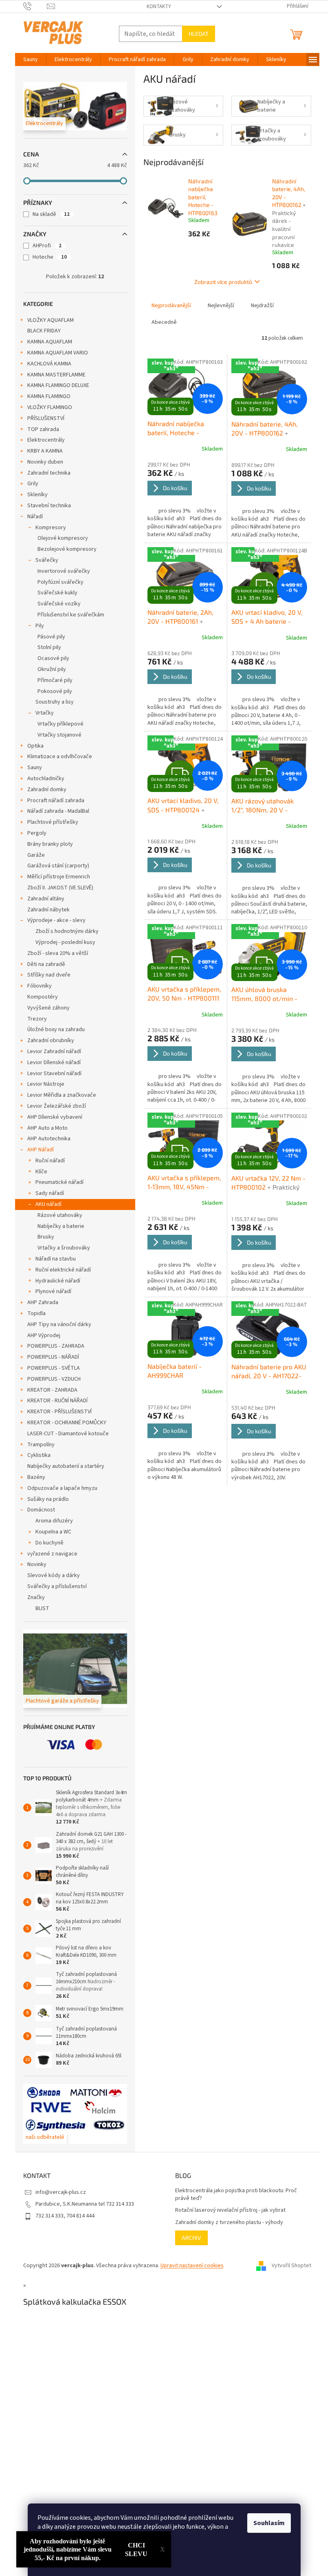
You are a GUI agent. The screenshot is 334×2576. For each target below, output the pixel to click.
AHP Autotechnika (49, 1139)
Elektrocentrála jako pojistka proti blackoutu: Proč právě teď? (236, 2195)
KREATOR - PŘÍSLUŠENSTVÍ (59, 1412)
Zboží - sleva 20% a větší (58, 953)
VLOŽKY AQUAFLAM (51, 320)
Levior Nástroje (46, 1084)
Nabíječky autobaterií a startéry (66, 1466)
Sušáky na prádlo (48, 1499)
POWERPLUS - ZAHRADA (56, 1346)
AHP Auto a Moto (47, 1128)
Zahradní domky (47, 790)
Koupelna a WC (53, 1532)
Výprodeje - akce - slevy (56, 920)
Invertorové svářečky (64, 571)
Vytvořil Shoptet (291, 2266)
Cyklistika (39, 1455)
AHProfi (47, 246)
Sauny (35, 768)
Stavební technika (49, 506)
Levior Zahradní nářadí (54, 1052)
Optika (35, 746)
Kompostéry (43, 997)
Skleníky (37, 495)
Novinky (37, 1564)
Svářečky (47, 560)
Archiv (191, 2238)
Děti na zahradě (46, 964)
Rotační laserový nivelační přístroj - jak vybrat (230, 2210)
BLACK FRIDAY (44, 331)
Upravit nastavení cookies (192, 2266)
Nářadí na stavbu (56, 1259)
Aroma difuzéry (54, 1521)
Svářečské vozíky (59, 604)
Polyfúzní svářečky (60, 582)
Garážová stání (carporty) (58, 866)
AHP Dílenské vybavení (55, 1117)
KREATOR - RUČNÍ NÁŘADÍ (57, 1401)
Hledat (199, 34)
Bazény (36, 1477)
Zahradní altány (46, 899)
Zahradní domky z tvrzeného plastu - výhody (229, 2223)
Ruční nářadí (50, 1161)
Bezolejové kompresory (67, 549)
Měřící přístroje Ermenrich (59, 877)
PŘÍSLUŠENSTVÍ (46, 418)
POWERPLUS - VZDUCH (54, 1379)
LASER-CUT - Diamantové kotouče (68, 1434)
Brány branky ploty (50, 844)
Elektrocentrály (46, 440)
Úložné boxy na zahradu (56, 1030)
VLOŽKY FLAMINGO (50, 407)
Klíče (41, 1172)
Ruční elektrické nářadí (63, 1270)
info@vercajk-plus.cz (61, 2192)
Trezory (37, 1019)
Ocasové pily (53, 658)
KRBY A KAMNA (45, 451)
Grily (33, 484)
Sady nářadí (50, 1193)
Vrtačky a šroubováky (64, 1248)
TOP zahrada (43, 429)
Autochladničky (46, 779)
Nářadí (35, 517)
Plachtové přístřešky (53, 822)
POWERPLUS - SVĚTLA (54, 1368)
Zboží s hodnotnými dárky (67, 931)
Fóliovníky (40, 986)
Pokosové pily (55, 691)
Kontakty (159, 7)
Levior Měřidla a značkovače (62, 1095)
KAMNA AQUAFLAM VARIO (58, 353)
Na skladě (51, 214)
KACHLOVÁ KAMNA (49, 364)
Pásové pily (51, 637)
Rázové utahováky (60, 1215)
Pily (40, 626)
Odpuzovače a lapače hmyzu (62, 1488)
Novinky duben (45, 462)
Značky (36, 1597)
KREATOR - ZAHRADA (52, 1390)
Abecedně (164, 322)
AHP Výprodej (44, 1335)
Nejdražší (262, 306)
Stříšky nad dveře (49, 975)
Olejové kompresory (63, 538)
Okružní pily (52, 669)
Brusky (46, 1237)
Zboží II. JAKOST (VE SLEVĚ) (60, 888)
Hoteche (50, 257)
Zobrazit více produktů (223, 282)
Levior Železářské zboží (57, 1106)
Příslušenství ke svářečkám (71, 615)
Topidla (36, 1313)
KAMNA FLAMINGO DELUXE (58, 385)
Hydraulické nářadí (58, 1281)
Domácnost (41, 1510)
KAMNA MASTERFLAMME (56, 375)
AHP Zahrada (43, 1302)
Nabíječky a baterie (61, 1226)
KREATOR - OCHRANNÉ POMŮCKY (67, 1423)
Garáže (36, 855)
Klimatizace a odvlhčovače (60, 757)
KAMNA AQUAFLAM (50, 342)
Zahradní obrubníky (51, 1041)
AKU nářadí (48, 1204)
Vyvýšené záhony (48, 1008)
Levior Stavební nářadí (54, 1074)
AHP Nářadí (41, 1150)
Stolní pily (49, 647)
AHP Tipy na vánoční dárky (59, 1324)
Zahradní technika (49, 473)
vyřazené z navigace (52, 1554)
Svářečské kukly (57, 593)
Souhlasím (269, 2523)
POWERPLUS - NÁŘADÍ (53, 1357)
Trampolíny (41, 1445)
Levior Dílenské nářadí (54, 1063)
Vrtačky (45, 713)
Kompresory (51, 528)
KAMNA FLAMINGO (49, 396)
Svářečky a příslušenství (57, 1586)
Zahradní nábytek (48, 910)
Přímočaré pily (55, 680)
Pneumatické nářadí (59, 1182)
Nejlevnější (221, 306)
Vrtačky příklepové (60, 724)
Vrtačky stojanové (59, 735)
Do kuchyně (49, 1543)
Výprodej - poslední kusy (65, 942)
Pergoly (37, 833)
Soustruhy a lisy (55, 702)
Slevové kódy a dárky (54, 1575)
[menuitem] (31, 59)
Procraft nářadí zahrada (56, 801)
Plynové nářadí (53, 1291)
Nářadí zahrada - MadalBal (58, 811)
